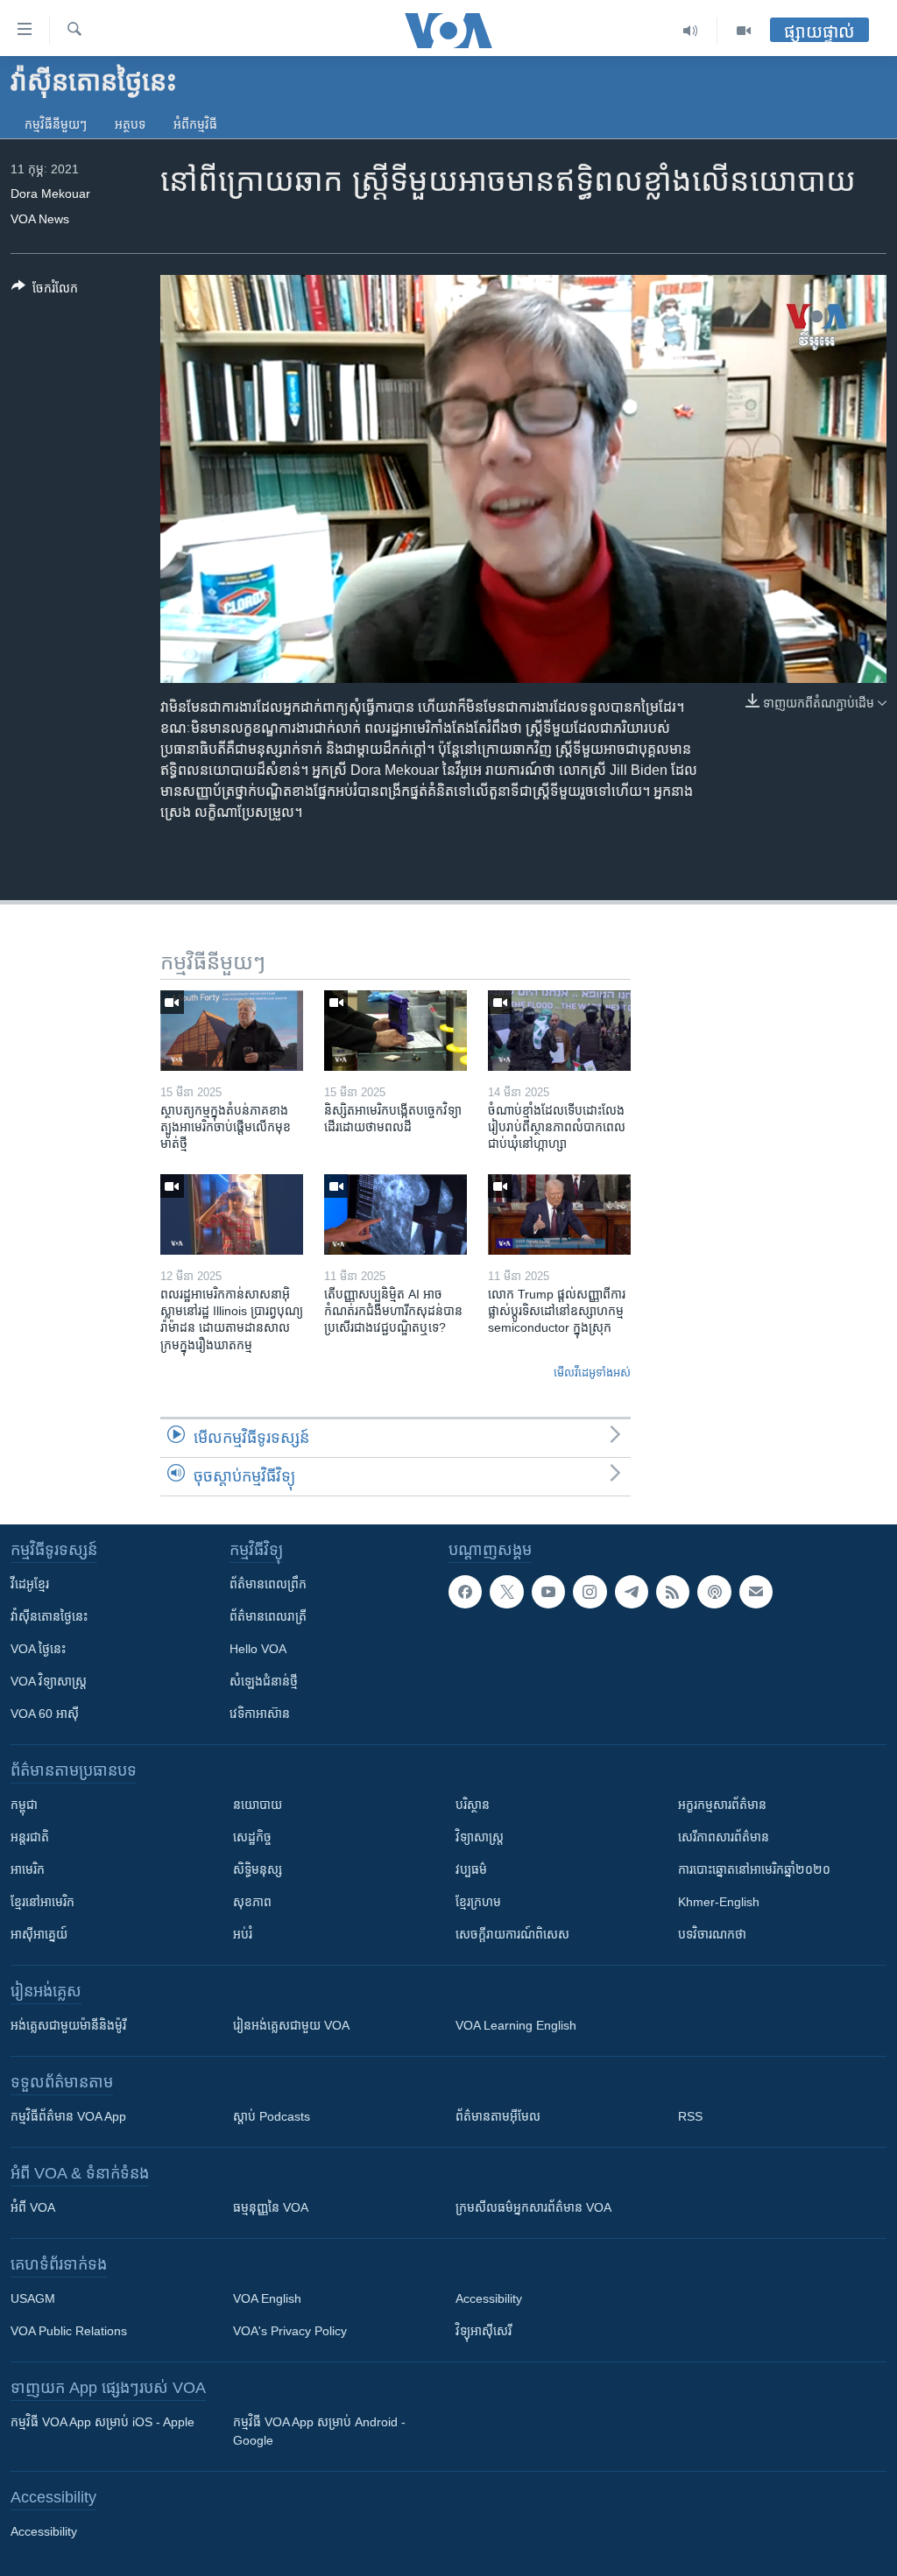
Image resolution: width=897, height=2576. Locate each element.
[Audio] (691, 31)
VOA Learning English (516, 2025)
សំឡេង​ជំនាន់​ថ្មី (264, 1681)
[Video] (744, 31)
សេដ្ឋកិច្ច (252, 1837)
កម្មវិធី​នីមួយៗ (56, 124)
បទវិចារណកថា (712, 1934)
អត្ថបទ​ (130, 124)
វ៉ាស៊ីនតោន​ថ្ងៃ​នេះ (49, 1616)
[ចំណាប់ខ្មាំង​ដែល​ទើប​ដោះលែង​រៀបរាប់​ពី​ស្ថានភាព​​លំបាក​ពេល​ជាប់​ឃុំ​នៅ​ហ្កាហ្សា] (559, 1031)
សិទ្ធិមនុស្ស (258, 1869)
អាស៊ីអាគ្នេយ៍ (39, 1934)
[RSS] (673, 1592)
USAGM (33, 2298)
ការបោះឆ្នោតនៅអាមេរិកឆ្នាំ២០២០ (754, 1869)
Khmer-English (719, 1902)
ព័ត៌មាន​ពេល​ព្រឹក (268, 1584)
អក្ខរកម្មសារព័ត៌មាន (722, 1805)
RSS (690, 2116)
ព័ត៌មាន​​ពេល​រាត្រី (268, 1616)
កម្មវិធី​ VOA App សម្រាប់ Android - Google (319, 2431)
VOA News (40, 219)
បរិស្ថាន (473, 1805)
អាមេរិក (28, 1869)
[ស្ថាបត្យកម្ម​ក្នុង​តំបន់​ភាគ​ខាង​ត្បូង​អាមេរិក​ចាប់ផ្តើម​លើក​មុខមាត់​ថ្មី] (232, 1031)
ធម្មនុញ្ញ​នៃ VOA (271, 2207)
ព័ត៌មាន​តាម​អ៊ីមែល (498, 2116)
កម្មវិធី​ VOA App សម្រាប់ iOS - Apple (102, 2422)
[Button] (45, 291)
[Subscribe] (756, 1592)
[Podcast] (714, 1592)
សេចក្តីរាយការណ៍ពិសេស (512, 1934)
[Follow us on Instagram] (590, 1592)
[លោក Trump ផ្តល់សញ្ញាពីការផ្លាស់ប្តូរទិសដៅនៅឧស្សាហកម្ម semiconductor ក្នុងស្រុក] (559, 1214)
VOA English (267, 2298)
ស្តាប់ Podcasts (272, 2116)
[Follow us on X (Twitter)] (506, 1592)
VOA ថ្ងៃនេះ (38, 1649)
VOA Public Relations (69, 2331)
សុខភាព (252, 1902)
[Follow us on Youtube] (548, 1592)
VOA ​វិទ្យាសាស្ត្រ (49, 1681)
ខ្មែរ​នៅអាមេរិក (42, 1902)
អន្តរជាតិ (30, 1837)
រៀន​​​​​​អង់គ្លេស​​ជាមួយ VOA (291, 2025)
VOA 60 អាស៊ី (45, 1714)
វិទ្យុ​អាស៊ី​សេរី (484, 2331)
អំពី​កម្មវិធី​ (195, 124)
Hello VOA (258, 1649)
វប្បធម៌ (471, 1869)
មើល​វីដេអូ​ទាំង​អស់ (592, 1372)
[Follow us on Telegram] (632, 1592)
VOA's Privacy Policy (290, 2331)
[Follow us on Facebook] (465, 1592)
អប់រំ (243, 1934)
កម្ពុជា (24, 1805)
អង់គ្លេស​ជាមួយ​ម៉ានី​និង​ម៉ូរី (68, 2025)
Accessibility (489, 2298)
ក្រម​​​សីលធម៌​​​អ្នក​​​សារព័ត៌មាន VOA (533, 2207)
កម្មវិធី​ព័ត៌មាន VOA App (68, 2116)
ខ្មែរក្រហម (478, 1902)
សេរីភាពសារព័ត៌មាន (724, 1837)
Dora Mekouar (50, 194)
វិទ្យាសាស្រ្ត (480, 1837)
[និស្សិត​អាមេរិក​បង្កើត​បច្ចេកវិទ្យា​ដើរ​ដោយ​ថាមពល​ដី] (396, 1031)
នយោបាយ (258, 1805)
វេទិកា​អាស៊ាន (260, 1714)
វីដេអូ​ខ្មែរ (30, 1584)
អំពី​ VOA (33, 2207)
